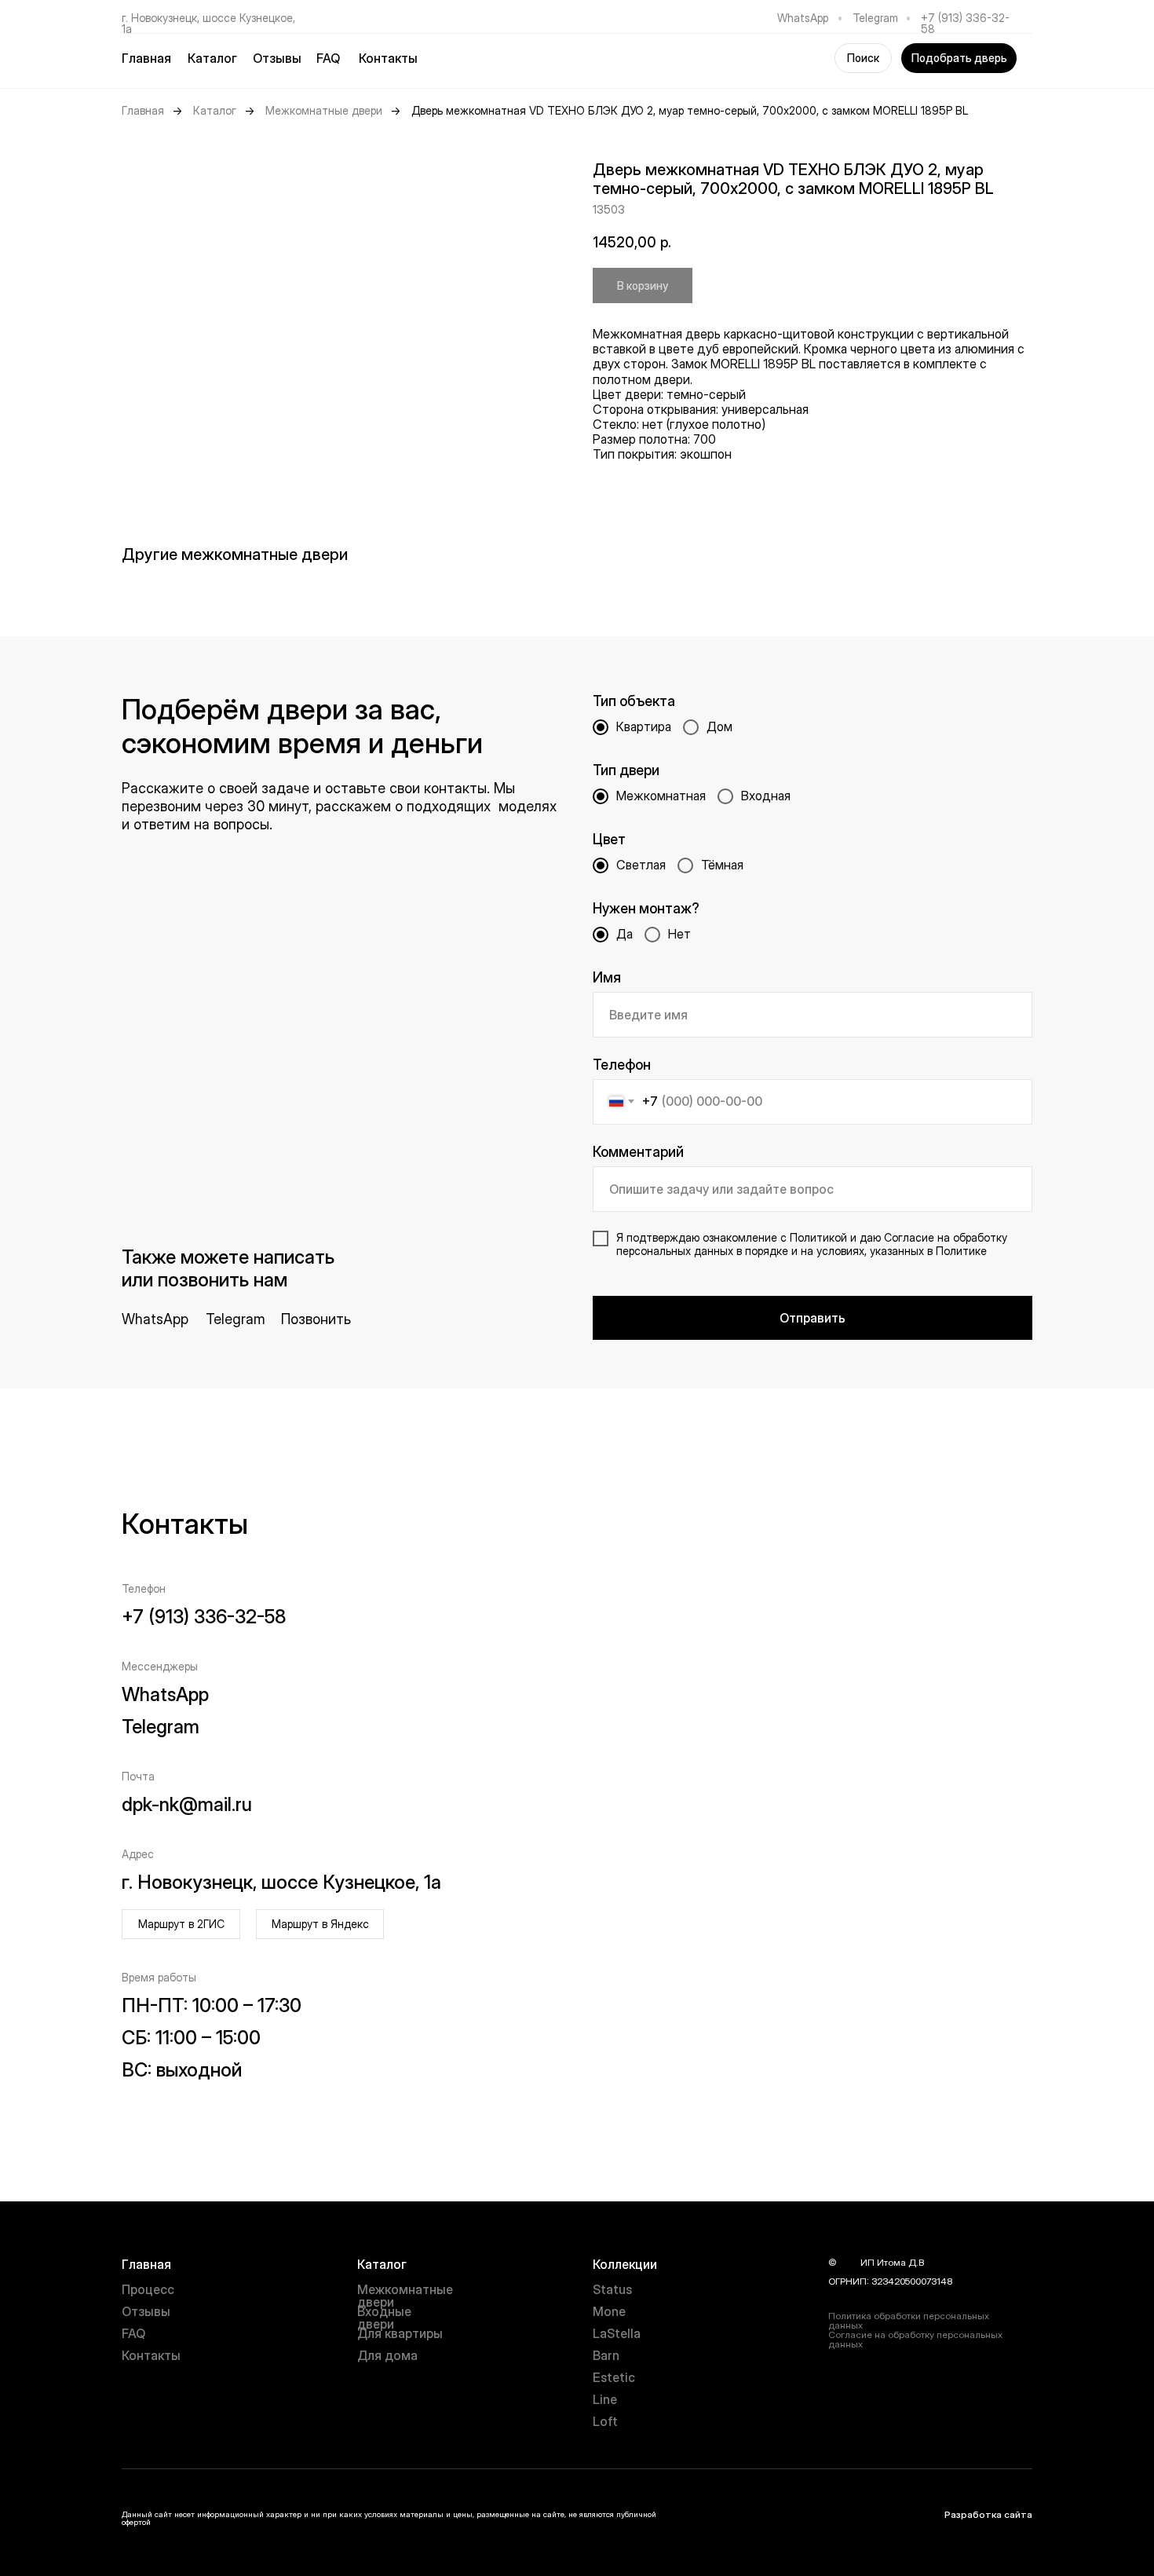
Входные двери (384, 2318)
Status (612, 2289)
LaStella (617, 2333)
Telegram (875, 18)
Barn (606, 2355)
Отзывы (277, 58)
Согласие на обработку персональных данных (915, 2339)
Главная (146, 58)
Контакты (388, 58)
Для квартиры (400, 2333)
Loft (605, 2421)
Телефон (622, 1065)
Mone (609, 2311)
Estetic (614, 2377)
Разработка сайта (988, 2514)
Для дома (387, 2355)
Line (605, 2399)
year (849, 2262)
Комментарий (638, 1152)
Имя (607, 977)
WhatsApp (803, 18)
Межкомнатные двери (324, 111)
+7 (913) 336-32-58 (965, 23)
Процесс (148, 2289)
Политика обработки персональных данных (909, 2320)
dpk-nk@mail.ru (187, 1804)
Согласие (909, 1237)
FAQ (328, 58)
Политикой (818, 1237)
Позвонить (316, 1319)
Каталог (215, 111)
